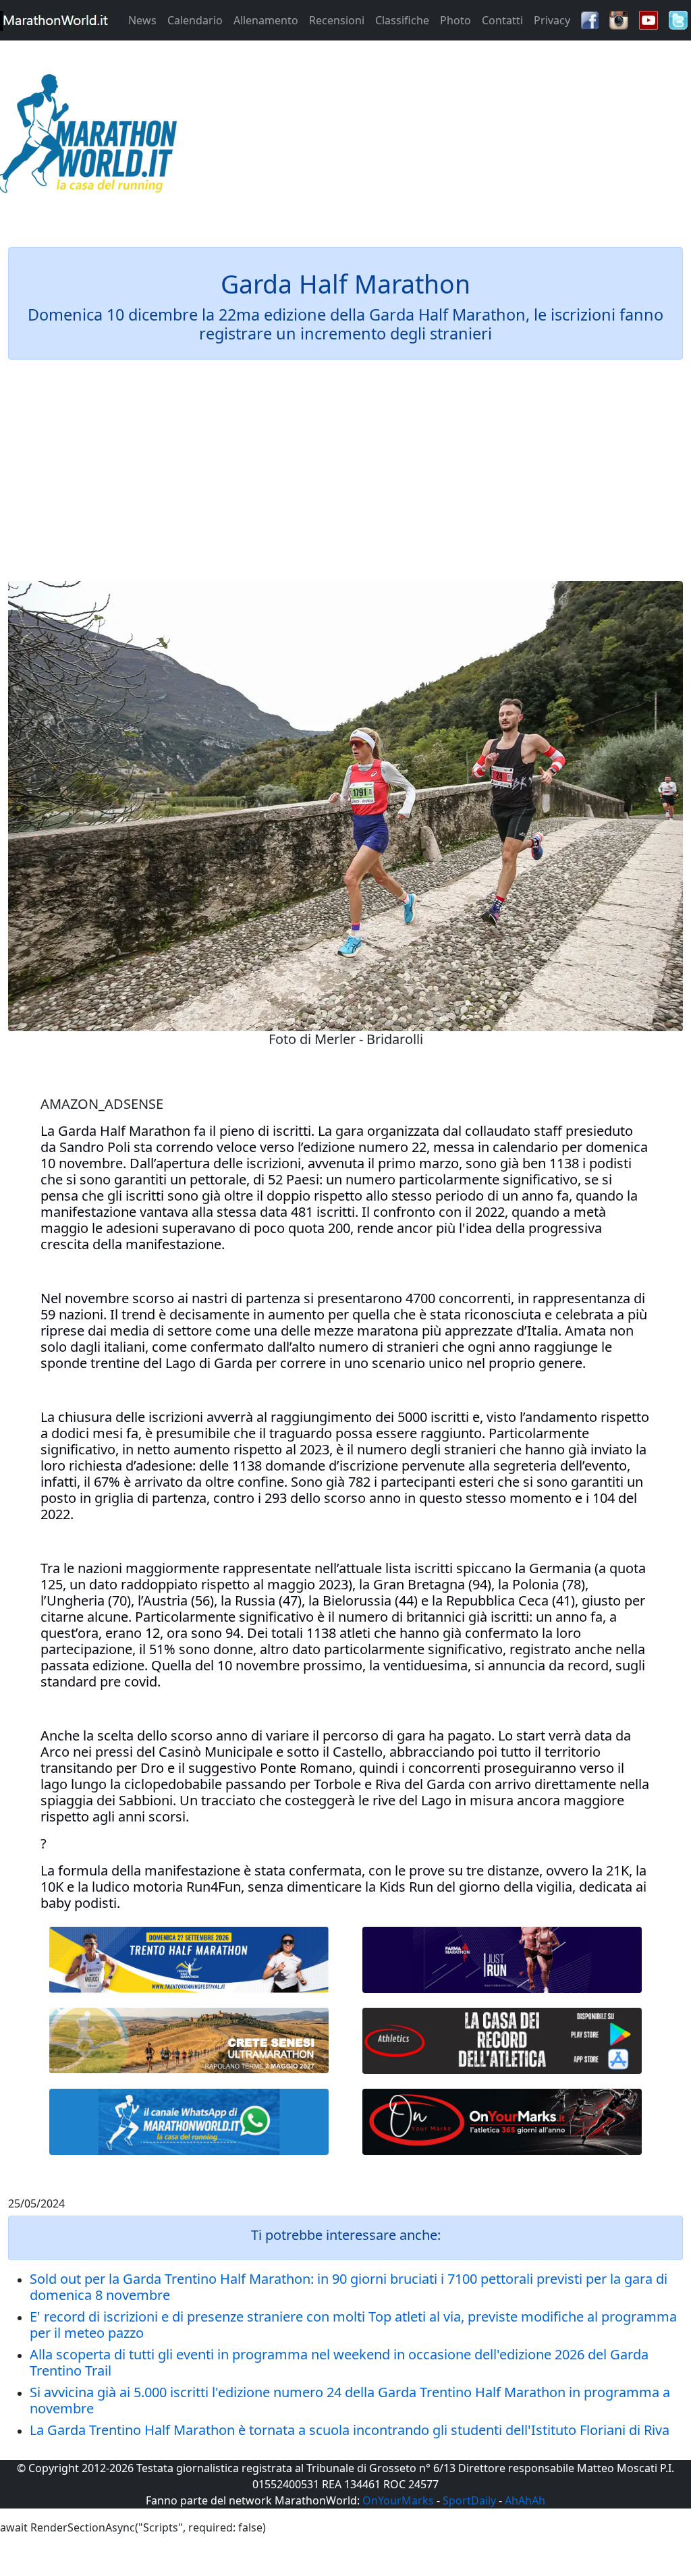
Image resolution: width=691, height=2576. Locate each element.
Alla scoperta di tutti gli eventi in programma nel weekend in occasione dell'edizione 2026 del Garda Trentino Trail (339, 2362)
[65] (189, 2122)
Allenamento (266, 20)
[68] (502, 2122)
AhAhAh (525, 2500)
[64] (502, 2041)
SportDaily (469, 2500)
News (142, 20)
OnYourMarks (398, 2500)
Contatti (502, 20)
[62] (502, 1960)
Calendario (195, 20)
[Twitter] (678, 19)
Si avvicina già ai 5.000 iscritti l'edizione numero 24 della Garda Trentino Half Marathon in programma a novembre (350, 2400)
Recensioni (337, 20)
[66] (189, 1960)
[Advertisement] (432, 138)
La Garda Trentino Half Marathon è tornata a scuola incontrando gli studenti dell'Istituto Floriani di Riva (350, 2430)
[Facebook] (590, 19)
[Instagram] (619, 19)
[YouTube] (648, 19)
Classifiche (402, 20)
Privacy (552, 20)
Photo (455, 20)
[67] (189, 2040)
